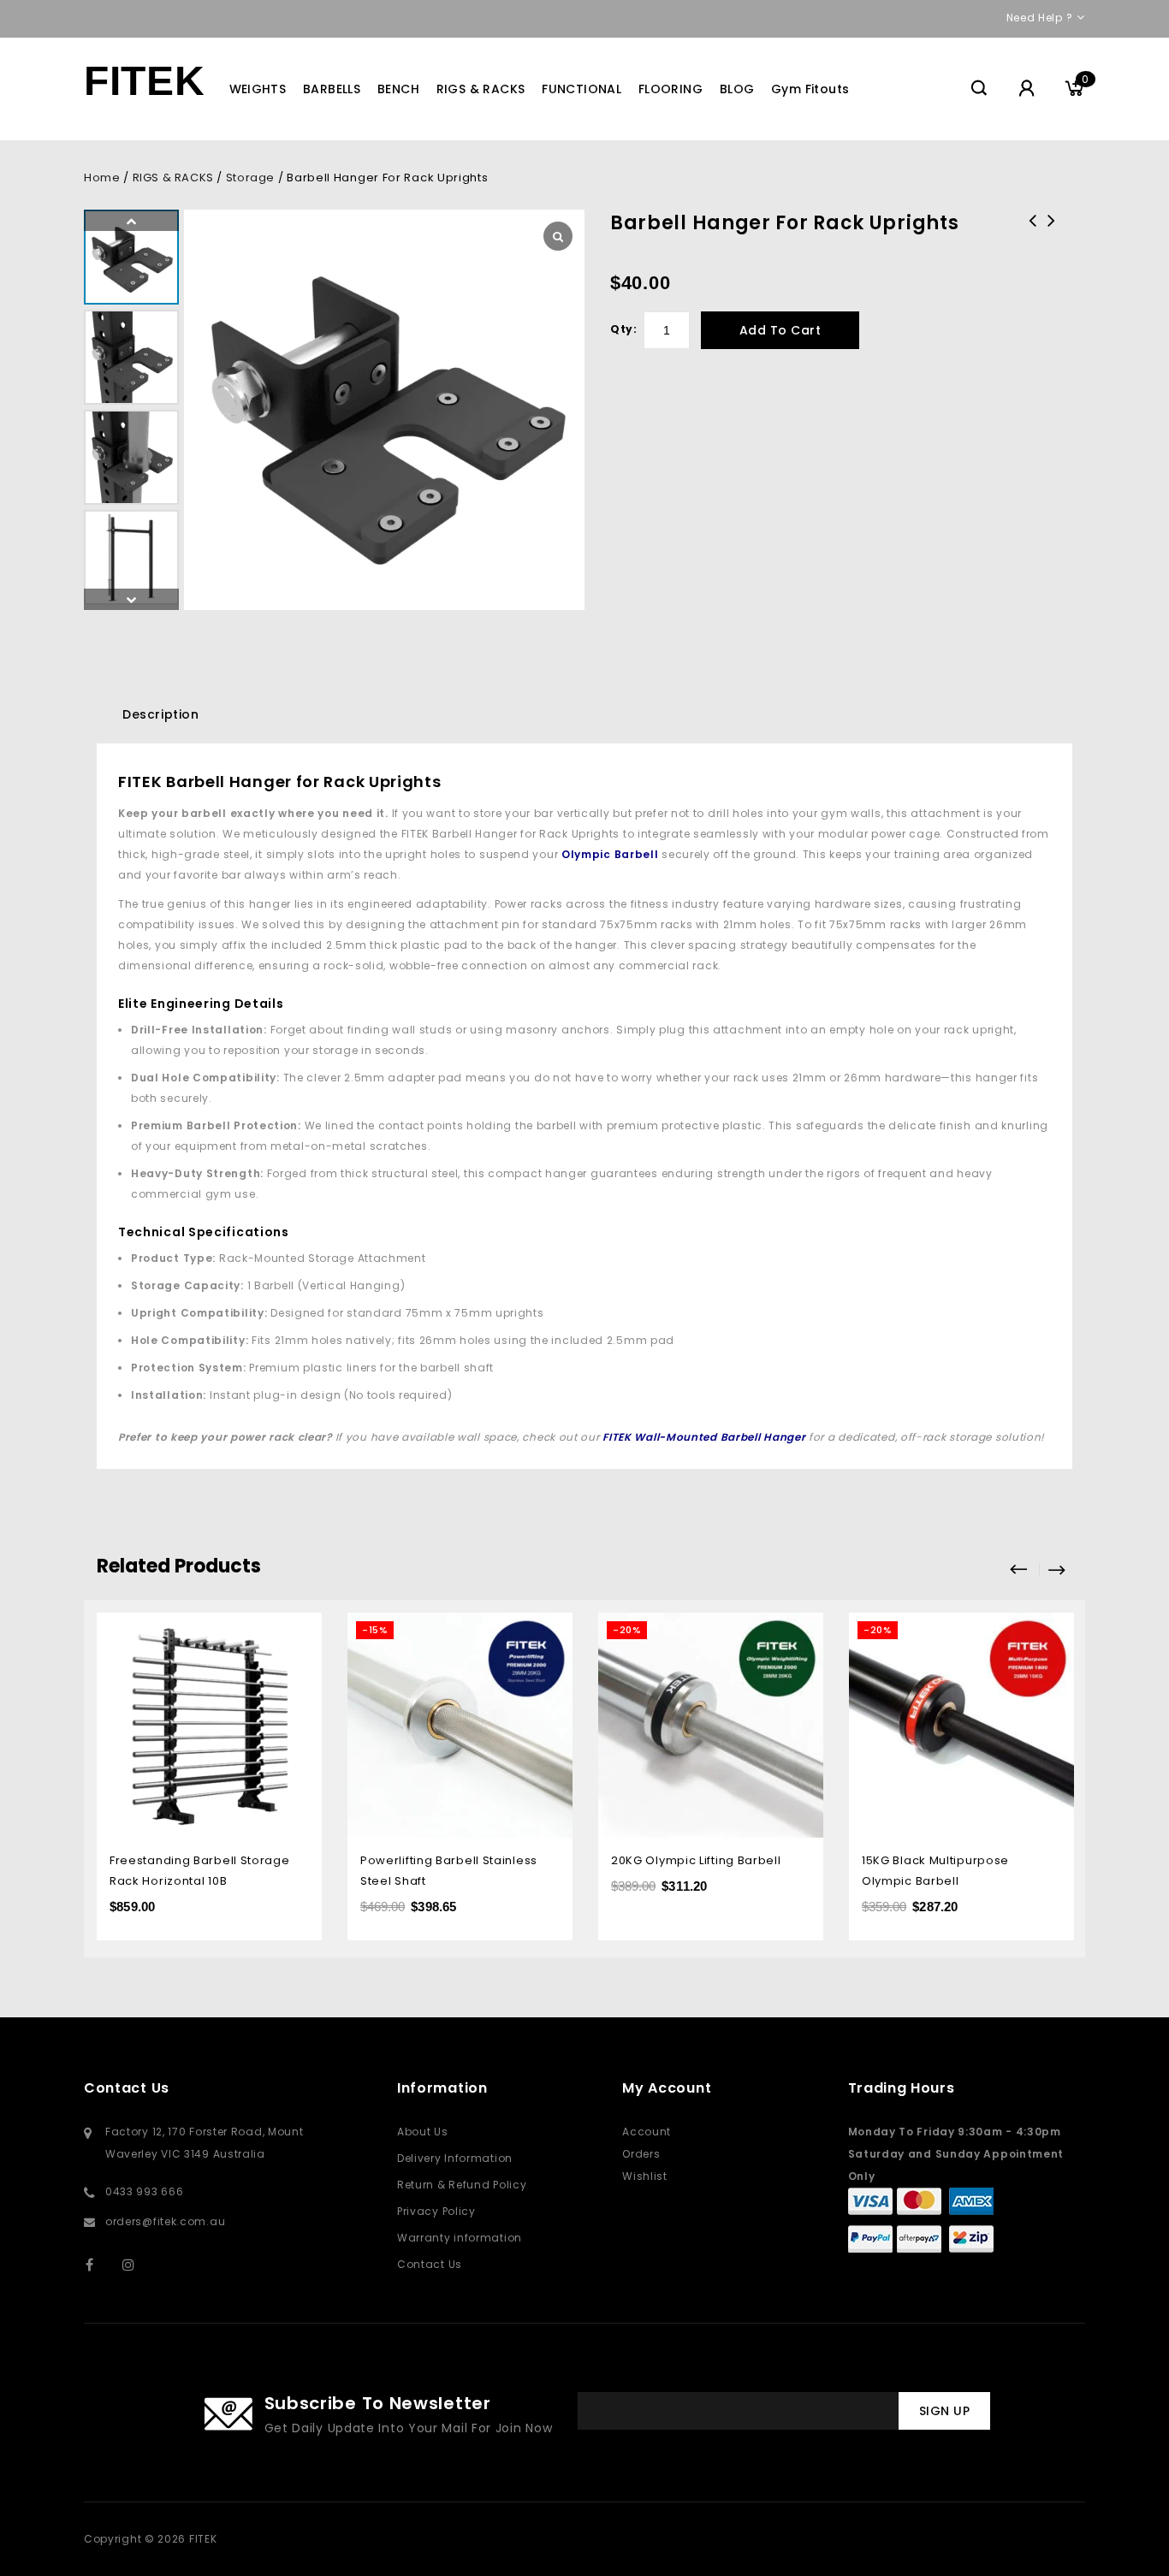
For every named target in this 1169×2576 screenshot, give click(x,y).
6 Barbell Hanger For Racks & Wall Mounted (1052, 243)
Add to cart (780, 330)
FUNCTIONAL (582, 89)
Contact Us (430, 2264)
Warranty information (460, 2238)
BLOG (737, 89)
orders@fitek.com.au (165, 2221)
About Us (423, 2132)
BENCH (398, 89)
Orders (641, 2154)
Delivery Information (455, 2158)
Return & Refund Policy (462, 2185)
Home (102, 178)
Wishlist (645, 2176)
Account (647, 2132)
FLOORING (671, 89)
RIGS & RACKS (481, 89)
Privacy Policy (436, 2211)
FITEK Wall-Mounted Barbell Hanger (704, 1437)
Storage (250, 178)
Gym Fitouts (810, 89)
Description (161, 714)
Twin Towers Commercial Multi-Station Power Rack (1033, 243)
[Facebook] (101, 2264)
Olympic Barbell (610, 854)
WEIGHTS (258, 89)
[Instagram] (137, 2264)
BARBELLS (332, 89)
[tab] (161, 714)
